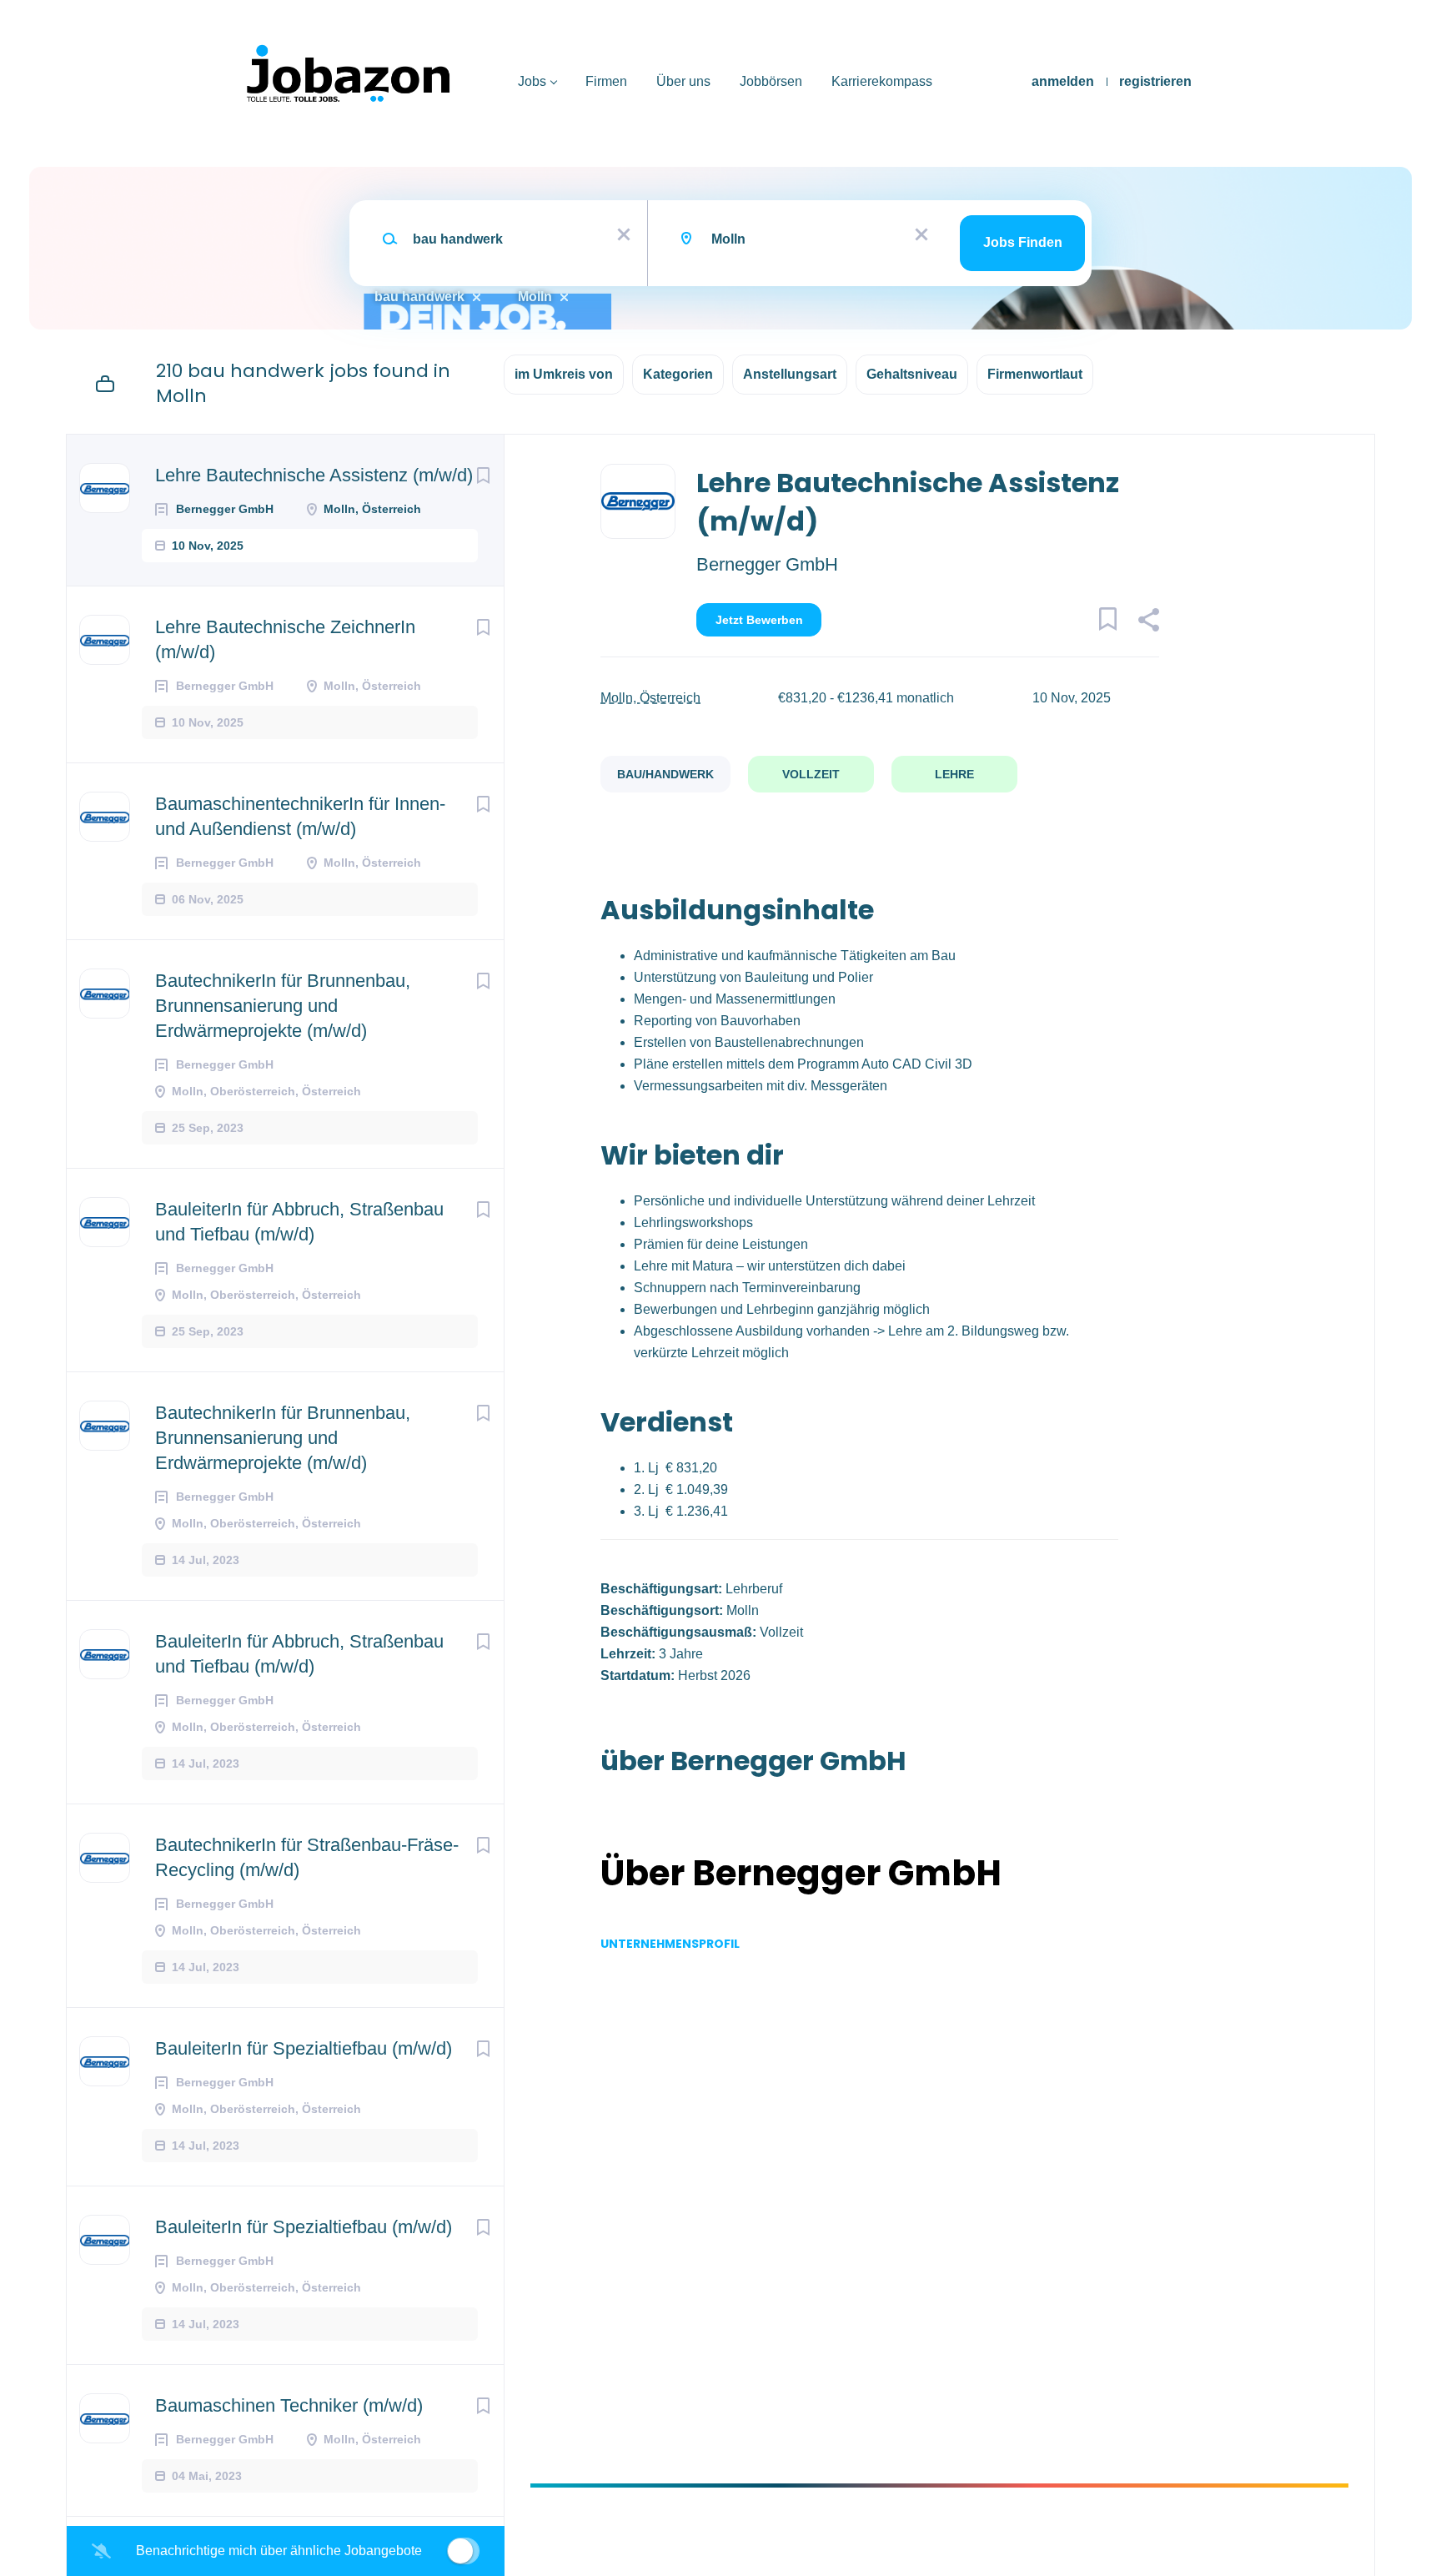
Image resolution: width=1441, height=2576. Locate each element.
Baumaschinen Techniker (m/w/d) (289, 2405)
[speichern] (483, 475)
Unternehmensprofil (670, 1944)
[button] (1148, 622)
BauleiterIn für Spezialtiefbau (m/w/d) (304, 2048)
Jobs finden (1023, 242)
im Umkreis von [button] (564, 374)
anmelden (1063, 81)
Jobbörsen (771, 81)
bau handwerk (419, 297)
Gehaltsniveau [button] (912, 374)
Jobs (532, 81)
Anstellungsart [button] (790, 374)
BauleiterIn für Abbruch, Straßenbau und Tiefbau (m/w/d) (299, 1222)
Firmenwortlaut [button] (1035, 374)
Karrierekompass (882, 81)
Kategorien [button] (678, 374)
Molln (535, 297)
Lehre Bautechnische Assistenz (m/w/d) (314, 475)
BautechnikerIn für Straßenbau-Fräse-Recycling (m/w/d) (307, 1857)
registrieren (1155, 81)
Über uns (683, 81)
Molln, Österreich (650, 698)
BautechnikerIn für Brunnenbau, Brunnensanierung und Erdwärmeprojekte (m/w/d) (283, 1006)
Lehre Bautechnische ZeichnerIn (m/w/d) (285, 639)
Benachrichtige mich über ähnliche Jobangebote (279, 2551)
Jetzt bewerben (759, 620)
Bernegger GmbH (767, 564)
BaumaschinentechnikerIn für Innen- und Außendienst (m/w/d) (300, 816)
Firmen (606, 81)
